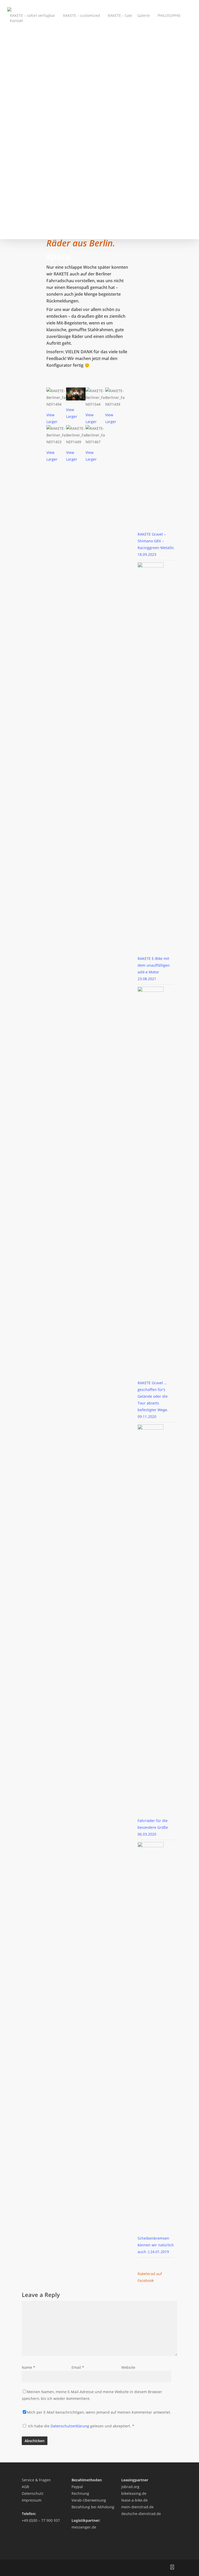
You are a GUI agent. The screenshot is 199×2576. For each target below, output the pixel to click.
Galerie (144, 15)
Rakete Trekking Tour (33, 33)
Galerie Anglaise (29, 182)
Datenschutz (33, 2493)
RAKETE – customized (81, 15)
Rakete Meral (26, 81)
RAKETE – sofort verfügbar (33, 15)
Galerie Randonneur (32, 195)
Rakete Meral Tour (30, 40)
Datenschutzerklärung (70, 2426)
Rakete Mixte (26, 60)
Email (78, 2367)
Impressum (32, 2500)
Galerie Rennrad (29, 209)
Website (128, 2367)
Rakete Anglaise (28, 128)
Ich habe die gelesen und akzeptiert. (81, 2426)
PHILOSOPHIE (169, 15)
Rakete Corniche (29, 134)
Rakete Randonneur (32, 94)
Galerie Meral (26, 215)
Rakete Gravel (26, 54)
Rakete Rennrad (28, 141)
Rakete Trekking (28, 67)
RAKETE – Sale (120, 15)
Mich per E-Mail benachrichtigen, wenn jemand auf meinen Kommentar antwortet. (99, 2412)
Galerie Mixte (26, 168)
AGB (25, 2487)
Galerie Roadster (29, 222)
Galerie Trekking (29, 175)
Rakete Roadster (29, 87)
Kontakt (16, 21)
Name (29, 2367)
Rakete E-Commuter (32, 114)
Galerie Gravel (27, 202)
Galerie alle (24, 161)
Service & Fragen (36, 2480)
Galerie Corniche (29, 188)
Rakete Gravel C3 (29, 47)
